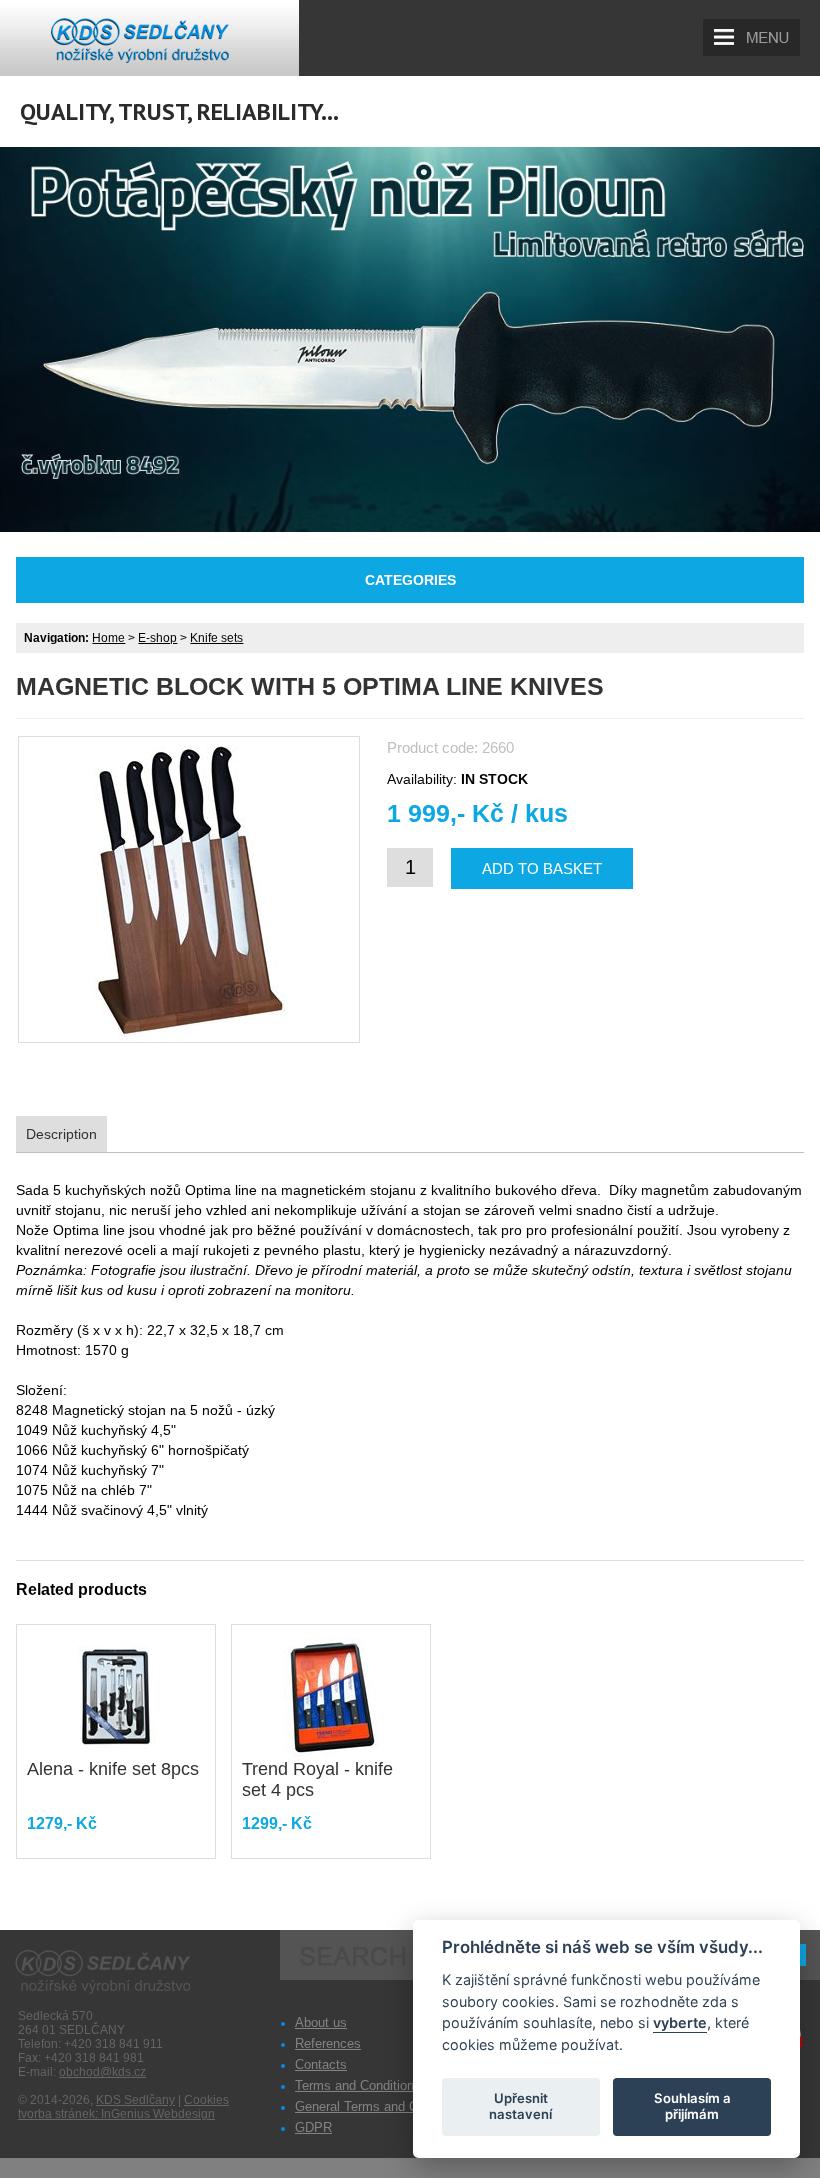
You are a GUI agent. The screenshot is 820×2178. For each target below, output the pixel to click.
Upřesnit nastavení (520, 2106)
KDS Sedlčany (135, 2100)
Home (108, 638)
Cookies (206, 2100)
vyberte (680, 2022)
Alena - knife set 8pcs (113, 1769)
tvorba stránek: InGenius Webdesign (116, 2114)
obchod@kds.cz (102, 2072)
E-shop (157, 638)
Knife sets (216, 638)
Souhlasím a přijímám (692, 2106)
